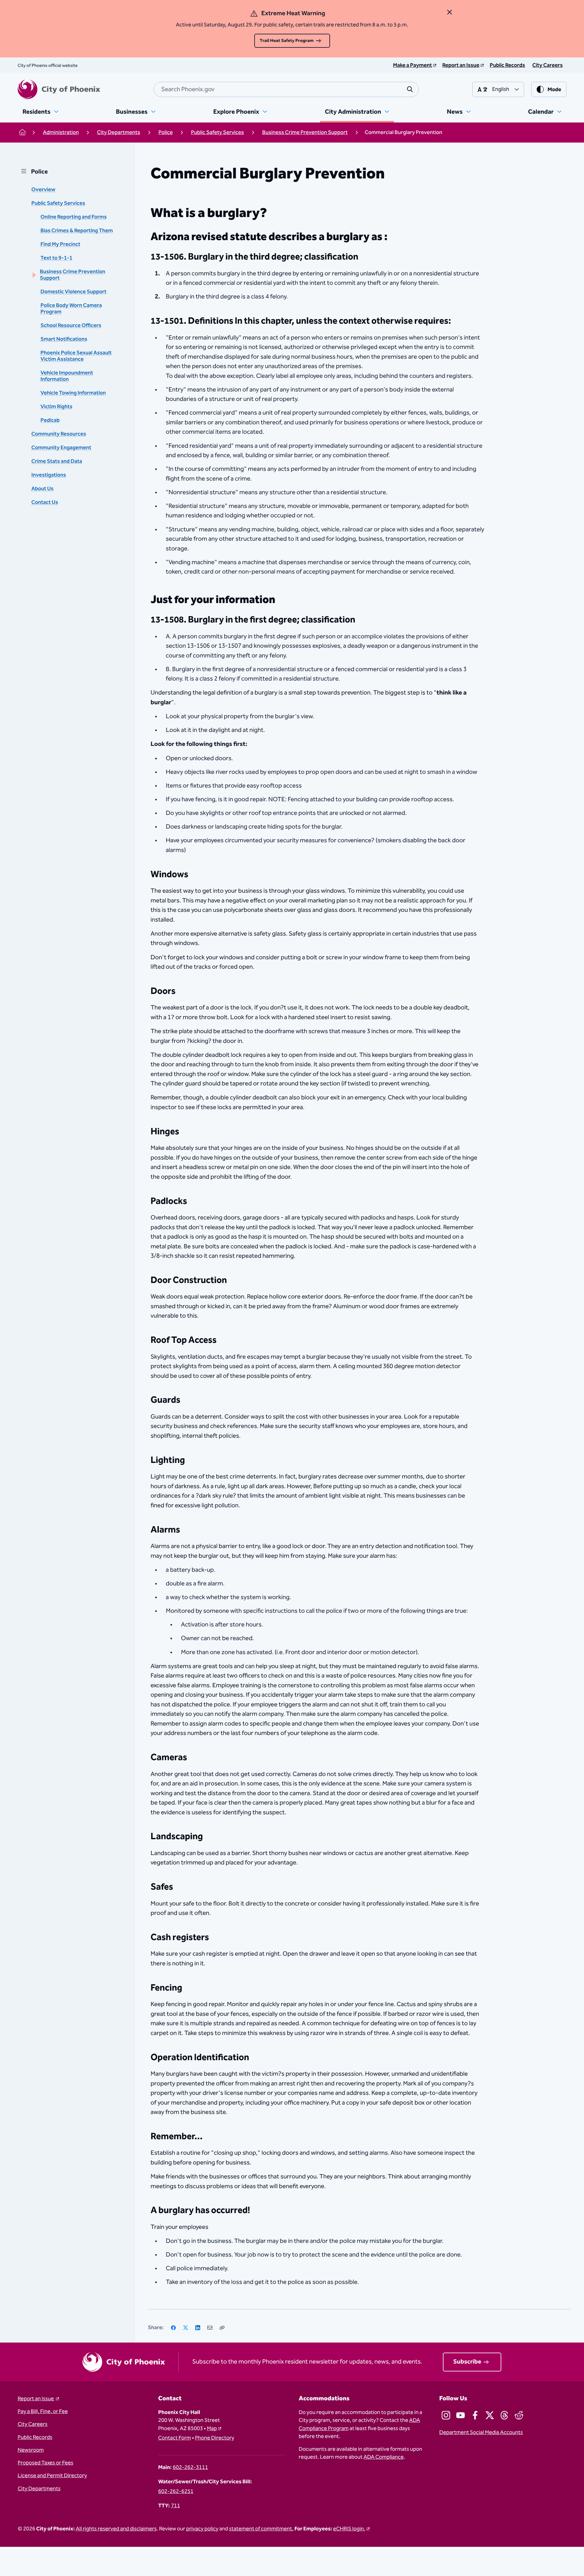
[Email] (210, 2328)
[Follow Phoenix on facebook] (475, 2415)
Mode (554, 90)
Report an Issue (36, 2399)
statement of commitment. (261, 2529)
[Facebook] (173, 2328)
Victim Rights (56, 407)
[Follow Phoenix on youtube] (461, 2415)
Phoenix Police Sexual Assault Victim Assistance (76, 356)
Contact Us (45, 502)
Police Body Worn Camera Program (71, 309)
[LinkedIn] (198, 2328)
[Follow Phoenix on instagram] (446, 2415)
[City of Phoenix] (59, 89)
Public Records (35, 2437)
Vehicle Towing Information (73, 393)
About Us (42, 489)
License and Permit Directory (52, 2476)
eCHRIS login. (349, 2529)
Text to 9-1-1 (56, 258)
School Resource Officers (71, 326)
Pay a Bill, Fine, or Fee (43, 2412)
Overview (43, 190)
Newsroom (31, 2450)
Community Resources (59, 434)
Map (212, 2429)
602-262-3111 (190, 2467)
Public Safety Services (58, 203)
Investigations (49, 475)
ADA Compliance (384, 2457)
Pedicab (50, 420)
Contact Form (175, 2438)
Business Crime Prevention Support (73, 275)
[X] (186, 2328)
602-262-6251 (176, 2492)
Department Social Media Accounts (481, 2433)
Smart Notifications (64, 339)
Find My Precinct (60, 244)
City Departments (39, 2489)
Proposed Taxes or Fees (45, 2463)
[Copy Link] (222, 2328)
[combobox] (286, 89)
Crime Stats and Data (57, 461)
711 (176, 2506)
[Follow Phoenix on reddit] (519, 2415)
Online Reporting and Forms (74, 217)
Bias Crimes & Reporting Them (77, 231)
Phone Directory (215, 2438)
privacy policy (202, 2529)
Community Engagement (61, 448)
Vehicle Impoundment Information (67, 376)
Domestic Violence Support (73, 292)
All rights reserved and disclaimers (116, 2529)
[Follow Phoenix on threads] (504, 2415)
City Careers (33, 2424)
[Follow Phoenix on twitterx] (490, 2415)
